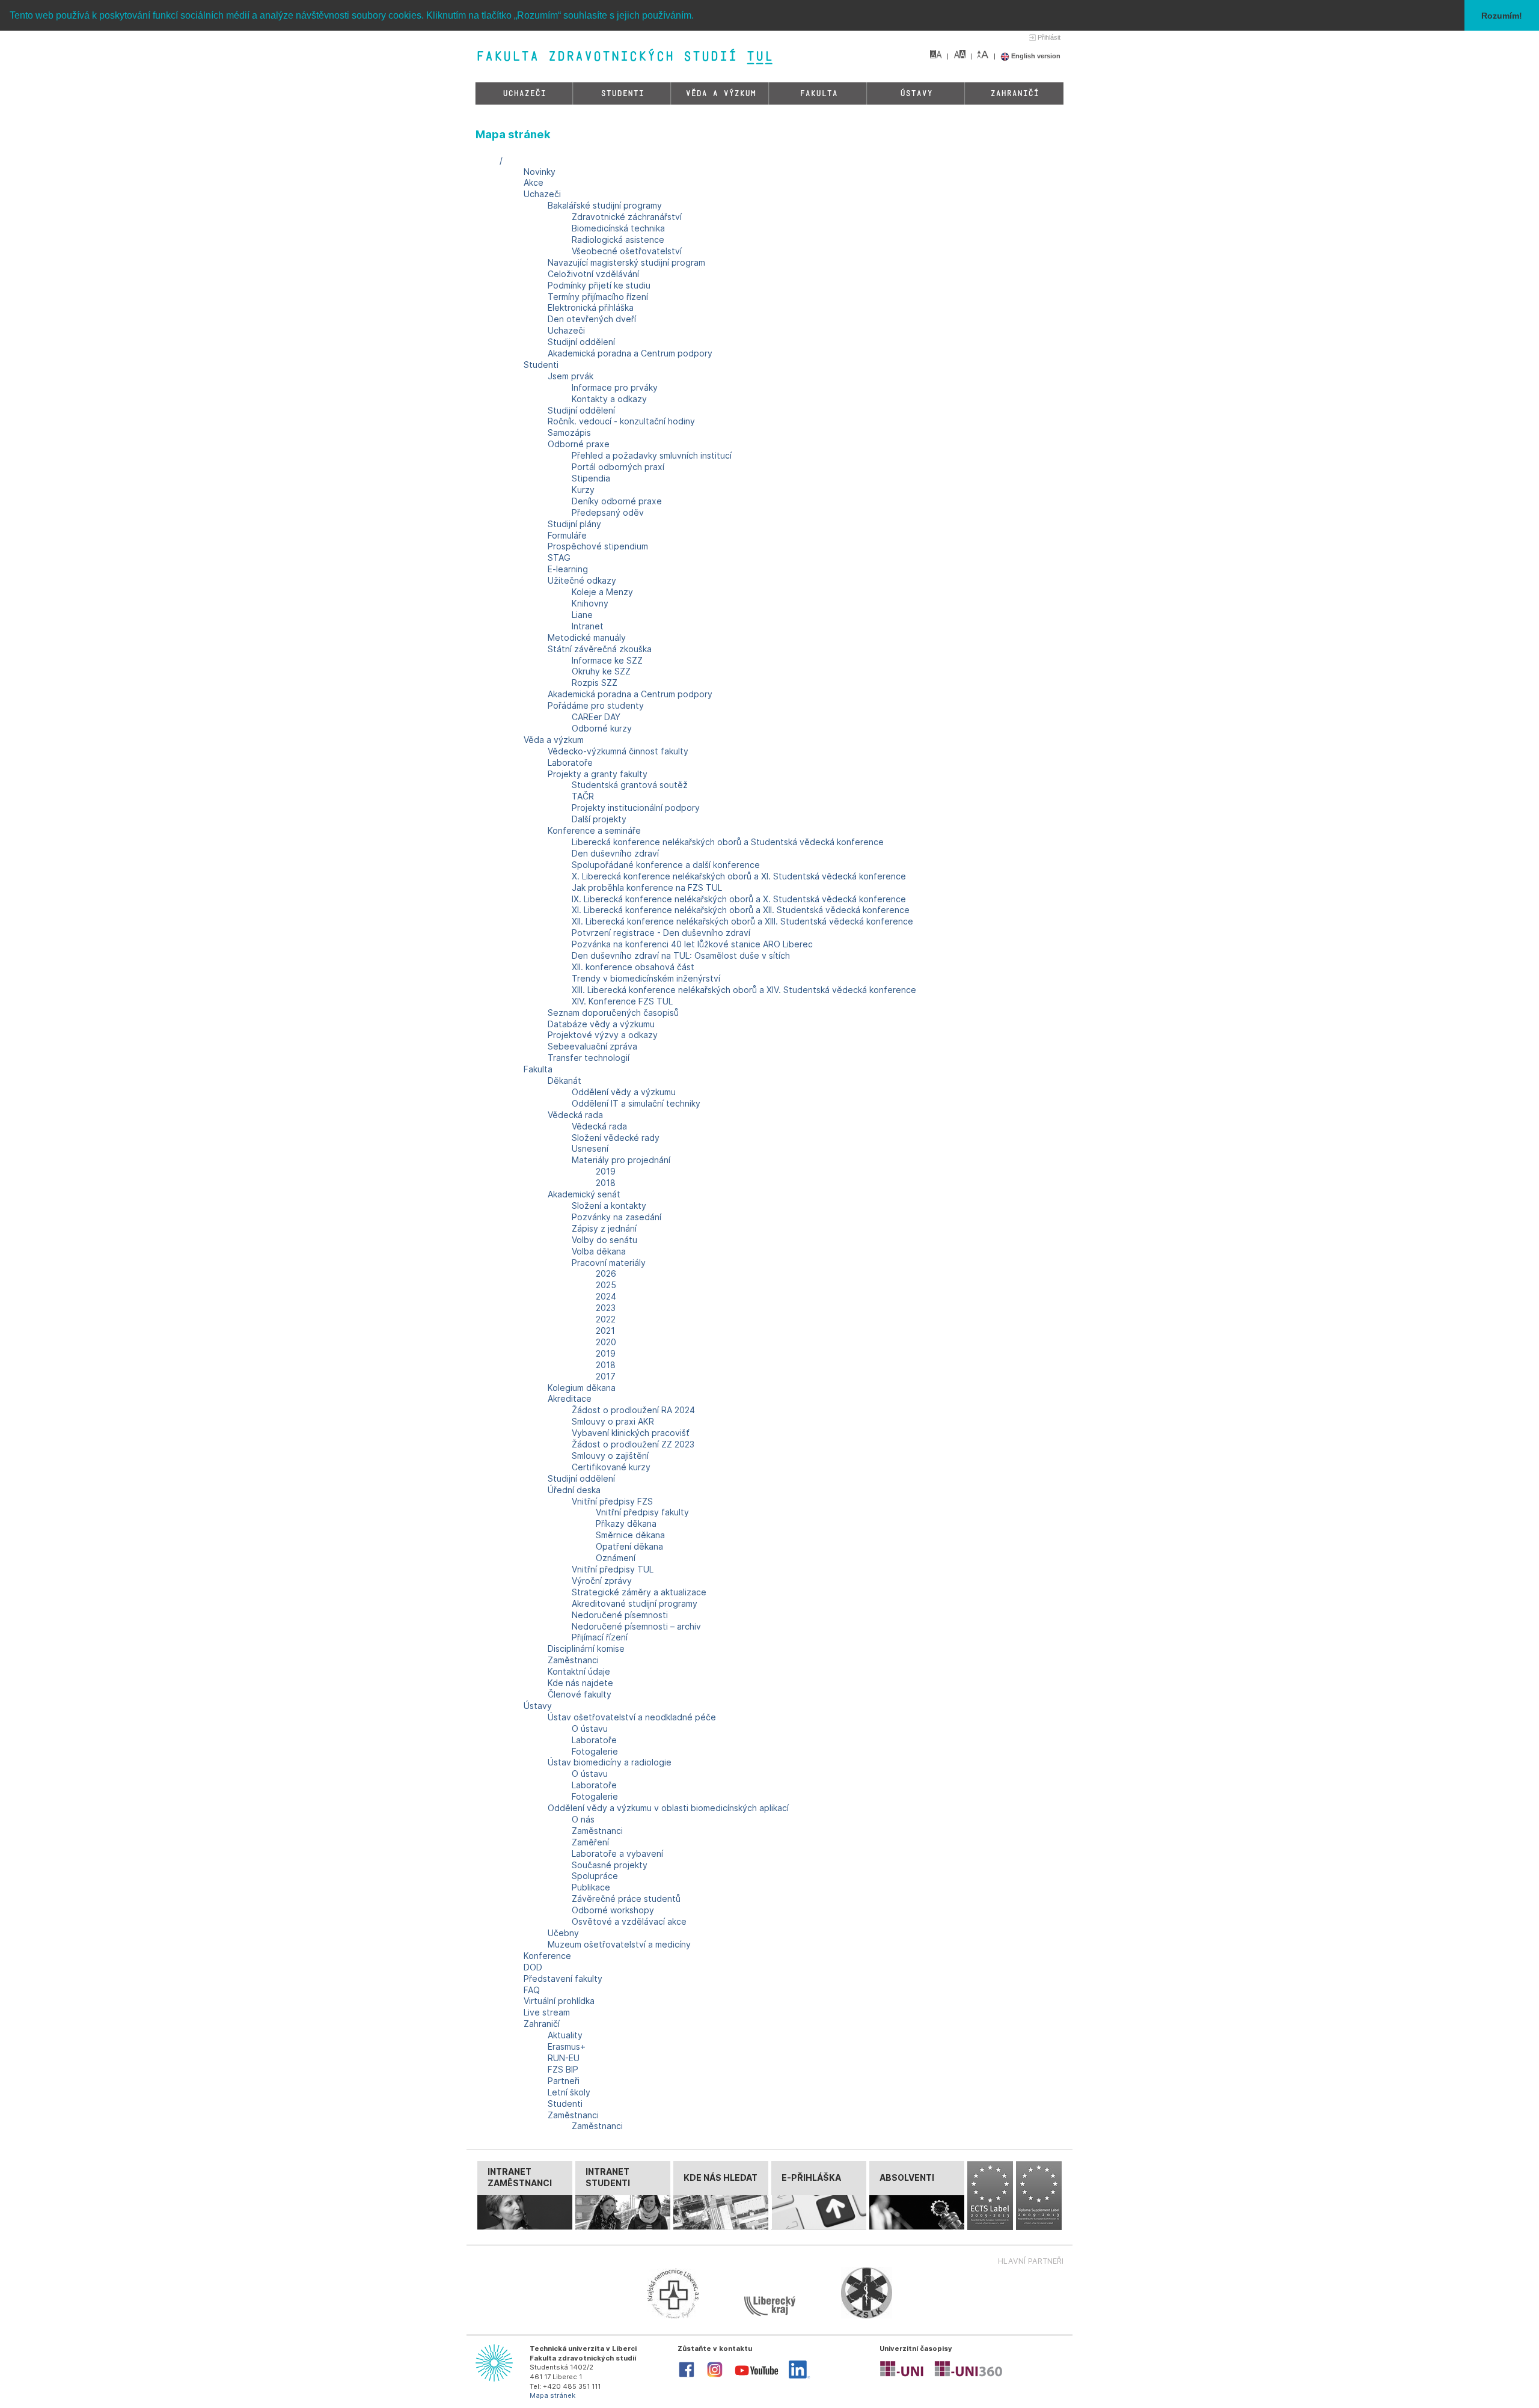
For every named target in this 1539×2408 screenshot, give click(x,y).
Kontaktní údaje (579, 1671)
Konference (547, 1956)
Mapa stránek (552, 2395)
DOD (533, 1967)
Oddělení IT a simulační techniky (636, 1103)
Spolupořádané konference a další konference (666, 865)
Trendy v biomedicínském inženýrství (646, 978)
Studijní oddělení (581, 342)
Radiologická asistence (618, 240)
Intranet (588, 626)
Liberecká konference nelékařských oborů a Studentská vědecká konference (728, 842)
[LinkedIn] (799, 2376)
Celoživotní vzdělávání (593, 274)
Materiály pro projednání (621, 1160)
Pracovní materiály (609, 1263)
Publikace (591, 1887)
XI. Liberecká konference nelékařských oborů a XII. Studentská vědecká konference (741, 910)
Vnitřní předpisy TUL (613, 1569)
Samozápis (569, 432)
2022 (606, 1319)
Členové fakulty (580, 1694)
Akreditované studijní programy (635, 1603)
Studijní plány (574, 524)
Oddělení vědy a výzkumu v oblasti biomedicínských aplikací (668, 1808)
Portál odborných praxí (618, 467)
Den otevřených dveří (592, 319)
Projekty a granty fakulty (598, 774)
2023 (606, 1308)
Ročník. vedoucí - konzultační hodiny (621, 421)
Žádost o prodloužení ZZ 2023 (633, 1444)
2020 (606, 1342)
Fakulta (818, 93)
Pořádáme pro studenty (596, 705)
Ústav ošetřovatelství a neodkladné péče (632, 1717)
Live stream (547, 2012)
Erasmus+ (567, 2046)
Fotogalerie (595, 1751)
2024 (606, 1296)
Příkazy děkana (626, 1523)
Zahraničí (1014, 93)
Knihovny (590, 603)
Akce (534, 182)
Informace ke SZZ (607, 660)
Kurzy (583, 490)
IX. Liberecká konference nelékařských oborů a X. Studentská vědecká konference (739, 899)
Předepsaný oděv (608, 512)
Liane (582, 615)
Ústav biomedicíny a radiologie (610, 1762)
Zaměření (590, 1842)
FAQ (532, 1990)
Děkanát (565, 1080)
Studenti (622, 93)
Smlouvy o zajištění (610, 1456)
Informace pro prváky (615, 387)
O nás (583, 1819)
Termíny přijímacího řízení (598, 297)
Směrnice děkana (630, 1535)
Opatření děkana (629, 1546)
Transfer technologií (589, 1058)
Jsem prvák (571, 376)
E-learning (568, 569)
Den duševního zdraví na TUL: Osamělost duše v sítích (681, 955)
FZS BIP (563, 2069)
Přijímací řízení (600, 1637)
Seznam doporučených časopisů (613, 1013)
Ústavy (916, 93)
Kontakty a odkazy (609, 399)
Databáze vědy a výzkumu (601, 1024)
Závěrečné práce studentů (626, 1899)
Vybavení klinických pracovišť (631, 1433)
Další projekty (599, 819)
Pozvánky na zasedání (617, 1217)
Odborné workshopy (613, 1910)
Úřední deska (574, 1490)
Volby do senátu (604, 1240)
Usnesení (590, 1148)
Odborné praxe (579, 444)
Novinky (540, 172)
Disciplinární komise (586, 1649)
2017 (606, 1376)
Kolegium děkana (582, 1388)
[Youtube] (757, 2378)
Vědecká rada (575, 1115)
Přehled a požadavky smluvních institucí (652, 455)
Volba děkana (599, 1251)
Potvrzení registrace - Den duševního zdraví (661, 933)
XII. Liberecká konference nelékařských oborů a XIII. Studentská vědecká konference (742, 921)
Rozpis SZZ (595, 683)
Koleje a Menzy (602, 592)
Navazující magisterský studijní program (626, 262)
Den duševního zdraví (615, 853)
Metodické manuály (587, 637)
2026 (606, 1273)
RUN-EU (564, 2058)
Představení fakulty (563, 1979)
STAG (559, 558)
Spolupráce (595, 1876)
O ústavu (590, 1728)
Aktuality (565, 2035)
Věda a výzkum (721, 93)
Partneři (564, 2081)
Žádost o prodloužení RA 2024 (633, 1410)
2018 (606, 1183)
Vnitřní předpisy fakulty (642, 1512)
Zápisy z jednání (604, 1228)
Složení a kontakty (609, 1206)
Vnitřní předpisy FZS (612, 1501)
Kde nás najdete (580, 1683)
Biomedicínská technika (618, 228)
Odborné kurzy (602, 728)
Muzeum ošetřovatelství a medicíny (619, 1944)
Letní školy (569, 2092)
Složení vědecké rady (616, 1138)
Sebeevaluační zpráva (592, 1046)
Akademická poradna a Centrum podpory (630, 353)
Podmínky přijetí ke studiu (599, 285)
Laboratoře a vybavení (617, 1853)
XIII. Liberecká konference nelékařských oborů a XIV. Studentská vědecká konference (744, 990)
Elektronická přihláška (591, 307)
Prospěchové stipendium (598, 546)
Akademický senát (584, 1194)
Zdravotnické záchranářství (627, 217)
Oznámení (616, 1558)
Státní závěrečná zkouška (600, 649)
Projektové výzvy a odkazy (603, 1035)
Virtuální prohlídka (559, 2001)
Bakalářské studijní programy (605, 205)
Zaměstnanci (573, 1660)
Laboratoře (570, 762)
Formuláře (567, 535)
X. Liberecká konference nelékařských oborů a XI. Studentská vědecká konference (739, 876)
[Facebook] (687, 2376)
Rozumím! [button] (1502, 16)
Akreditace (570, 1398)
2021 (605, 1331)
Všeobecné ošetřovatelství (627, 251)
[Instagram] (715, 2376)
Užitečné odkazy (582, 580)
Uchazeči (524, 93)
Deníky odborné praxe (617, 501)
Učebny (563, 1933)
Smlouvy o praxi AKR (613, 1421)
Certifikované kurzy (611, 1467)
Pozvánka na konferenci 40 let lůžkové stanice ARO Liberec (692, 944)
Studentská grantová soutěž (630, 785)
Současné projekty (610, 1865)
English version (1035, 56)
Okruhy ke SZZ (601, 671)
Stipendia (591, 478)
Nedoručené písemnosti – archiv (636, 1626)
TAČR (583, 796)
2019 (606, 1171)
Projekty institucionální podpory (636, 808)
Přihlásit (1049, 37)
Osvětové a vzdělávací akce (629, 1921)
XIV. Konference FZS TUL (622, 1001)
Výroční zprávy (602, 1581)
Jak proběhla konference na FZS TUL (647, 888)
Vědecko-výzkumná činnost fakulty (618, 751)
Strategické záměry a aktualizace (639, 1592)
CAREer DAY (596, 717)
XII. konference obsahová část (633, 967)
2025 (606, 1285)
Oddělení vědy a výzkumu (624, 1092)
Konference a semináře (594, 830)
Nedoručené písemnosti (620, 1615)
